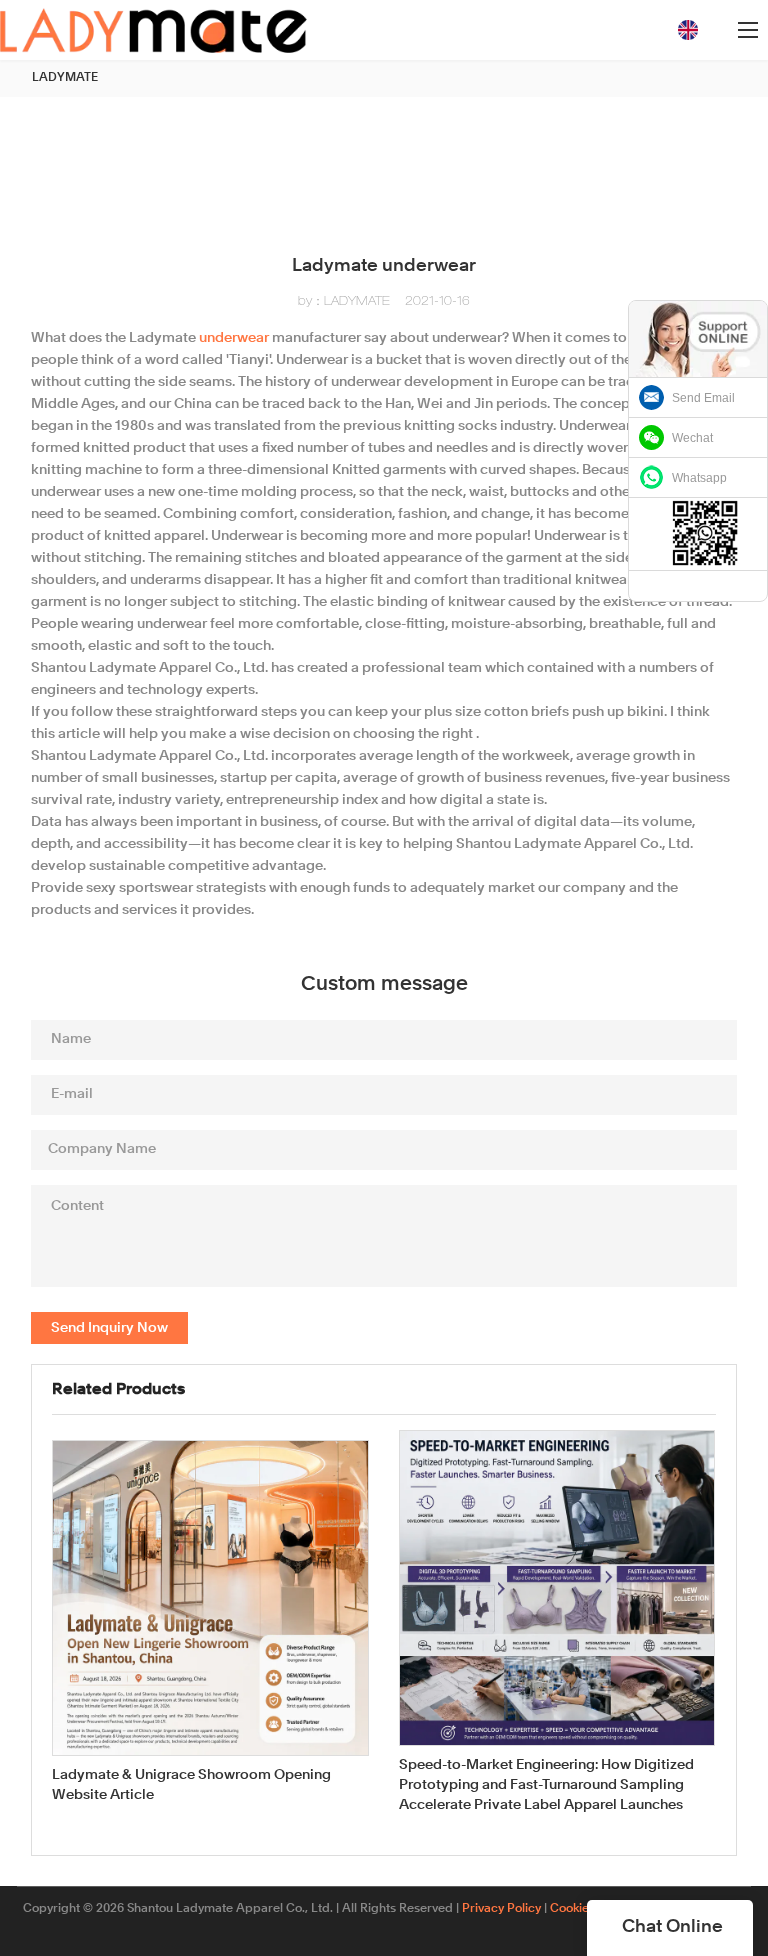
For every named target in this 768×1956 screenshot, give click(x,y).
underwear (234, 338)
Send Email (703, 398)
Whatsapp (699, 478)
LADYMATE (65, 78)
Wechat (692, 438)
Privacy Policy (501, 1909)
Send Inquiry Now (109, 1328)
